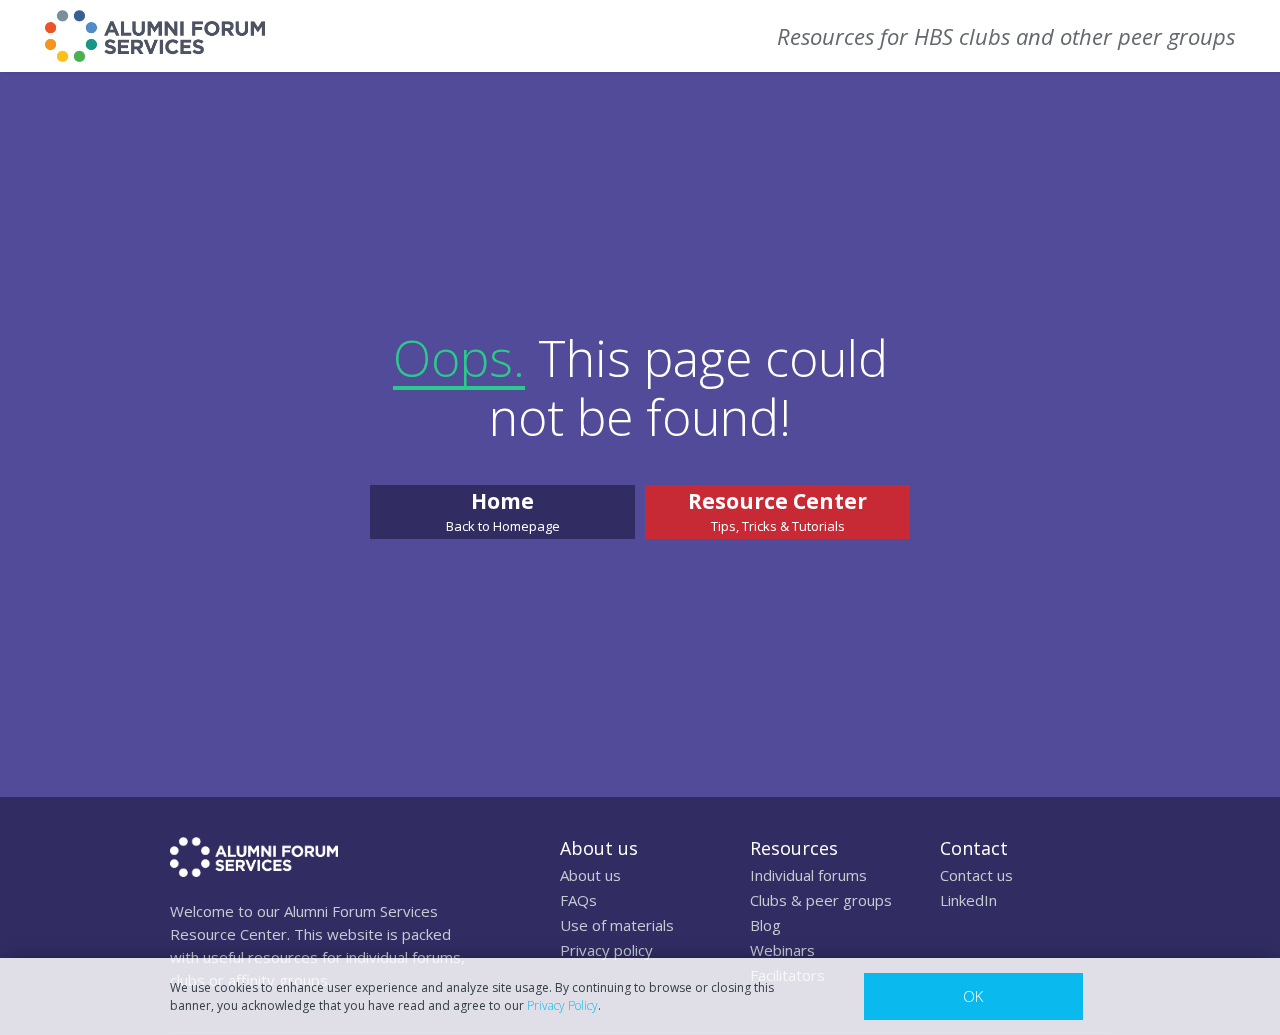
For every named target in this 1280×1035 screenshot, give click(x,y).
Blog (765, 925)
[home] (155, 36)
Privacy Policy (562, 1005)
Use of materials (617, 925)
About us (590, 875)
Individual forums (808, 875)
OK (973, 996)
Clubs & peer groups (821, 900)
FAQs (578, 900)
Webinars (782, 950)
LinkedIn (968, 900)
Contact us (976, 875)
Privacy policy (606, 950)
